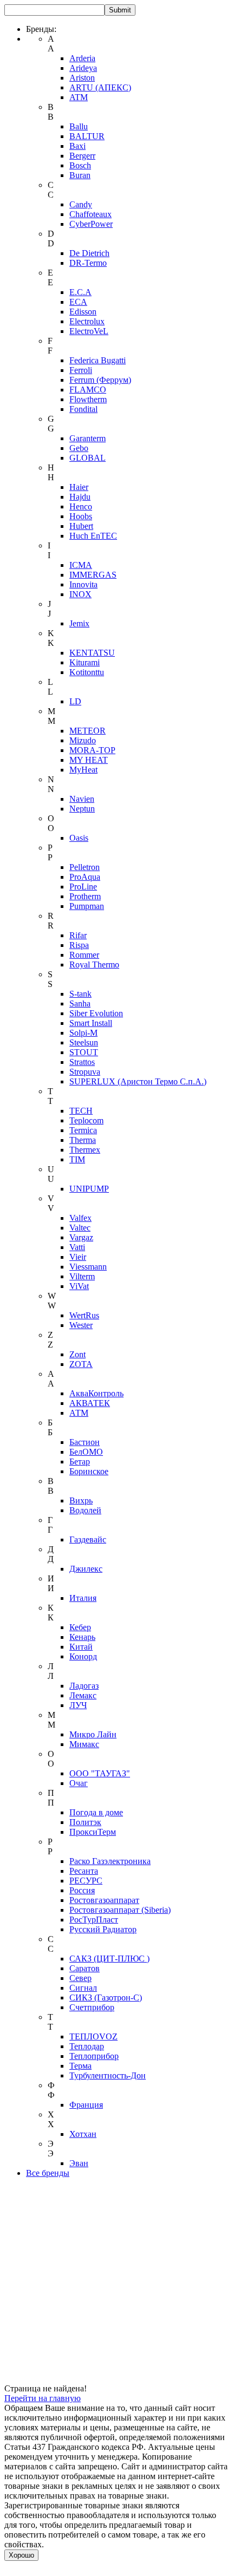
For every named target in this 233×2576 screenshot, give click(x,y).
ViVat (79, 1286)
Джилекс (86, 1569)
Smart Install (91, 1023)
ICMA (81, 565)
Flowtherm (88, 399)
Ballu (79, 126)
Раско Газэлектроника (110, 1861)
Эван (79, 2163)
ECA (78, 302)
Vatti (77, 1247)
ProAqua (85, 877)
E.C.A (80, 292)
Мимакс (84, 1744)
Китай (81, 1647)
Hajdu (80, 497)
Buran (80, 175)
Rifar (78, 935)
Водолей (85, 1510)
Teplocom (86, 1120)
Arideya (83, 68)
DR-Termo (88, 263)
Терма (80, 2066)
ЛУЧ (78, 1705)
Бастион (85, 1442)
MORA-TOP (92, 750)
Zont (77, 1354)
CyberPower (91, 224)
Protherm (85, 896)
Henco (81, 506)
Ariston (82, 78)
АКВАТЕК (90, 1403)
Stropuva (85, 1072)
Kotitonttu (87, 672)
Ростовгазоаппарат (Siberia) (120, 1910)
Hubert (81, 526)
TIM (77, 1159)
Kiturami (85, 662)
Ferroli (81, 370)
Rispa (79, 945)
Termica (83, 1130)
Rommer (84, 955)
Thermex (85, 1150)
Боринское (89, 1471)
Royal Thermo (94, 965)
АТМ (79, 1413)
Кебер (80, 1627)
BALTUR (87, 136)
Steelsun (84, 1042)
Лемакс (83, 1695)
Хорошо (21, 2555)
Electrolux (87, 321)
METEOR (88, 731)
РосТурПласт (94, 1920)
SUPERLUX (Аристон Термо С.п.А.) (138, 1081)
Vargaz (81, 1237)
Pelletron (85, 867)
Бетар (80, 1462)
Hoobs (81, 516)
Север (80, 1978)
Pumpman (87, 906)
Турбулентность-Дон (108, 2075)
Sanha (80, 1003)
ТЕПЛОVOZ (93, 2036)
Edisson (83, 312)
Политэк (85, 1822)
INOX (80, 594)
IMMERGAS (93, 575)
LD (75, 701)
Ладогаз (84, 1686)
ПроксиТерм (93, 1832)
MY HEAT (89, 760)
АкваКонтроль (96, 1393)
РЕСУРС (86, 1881)
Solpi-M (83, 1033)
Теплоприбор (94, 2056)
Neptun (82, 809)
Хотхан (83, 2134)
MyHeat (83, 770)
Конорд (83, 1656)
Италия (83, 1598)
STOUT (84, 1052)
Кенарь (82, 1637)
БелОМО (86, 1452)
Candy (81, 204)
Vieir (78, 1257)
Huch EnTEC (93, 536)
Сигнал (83, 1988)
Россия (82, 1890)
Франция (86, 2105)
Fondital (83, 409)
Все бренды (48, 2173)
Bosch (80, 165)
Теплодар (87, 2046)
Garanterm (88, 438)
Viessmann (88, 1267)
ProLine (83, 887)
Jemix (79, 623)
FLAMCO (88, 390)
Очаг (79, 1783)
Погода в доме (96, 1812)
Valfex (80, 1218)
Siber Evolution (96, 1013)
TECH (81, 1111)
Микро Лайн (93, 1734)
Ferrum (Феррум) (100, 380)
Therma (83, 1140)
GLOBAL (88, 458)
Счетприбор (92, 2007)
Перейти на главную (43, 2398)
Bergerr (82, 156)
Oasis (79, 838)
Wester (81, 1325)
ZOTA (81, 1364)
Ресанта (84, 1871)
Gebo (79, 448)
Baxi (77, 146)
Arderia (82, 58)
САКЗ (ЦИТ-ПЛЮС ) (109, 1959)
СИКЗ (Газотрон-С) (106, 1998)
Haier (79, 487)
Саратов (85, 1968)
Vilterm (82, 1276)
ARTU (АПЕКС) (100, 87)
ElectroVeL (89, 331)
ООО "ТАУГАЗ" (100, 1773)
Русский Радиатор (103, 1929)
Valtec (80, 1228)
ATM (79, 97)
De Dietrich (89, 253)
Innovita (83, 584)
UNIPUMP (89, 1189)
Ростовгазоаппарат (104, 1900)
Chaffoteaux (90, 214)
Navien (82, 799)
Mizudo (83, 740)
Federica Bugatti (98, 360)
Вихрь (81, 1501)
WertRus (84, 1315)
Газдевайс (88, 1539)
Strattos (82, 1062)
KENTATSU (92, 653)
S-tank (80, 994)
